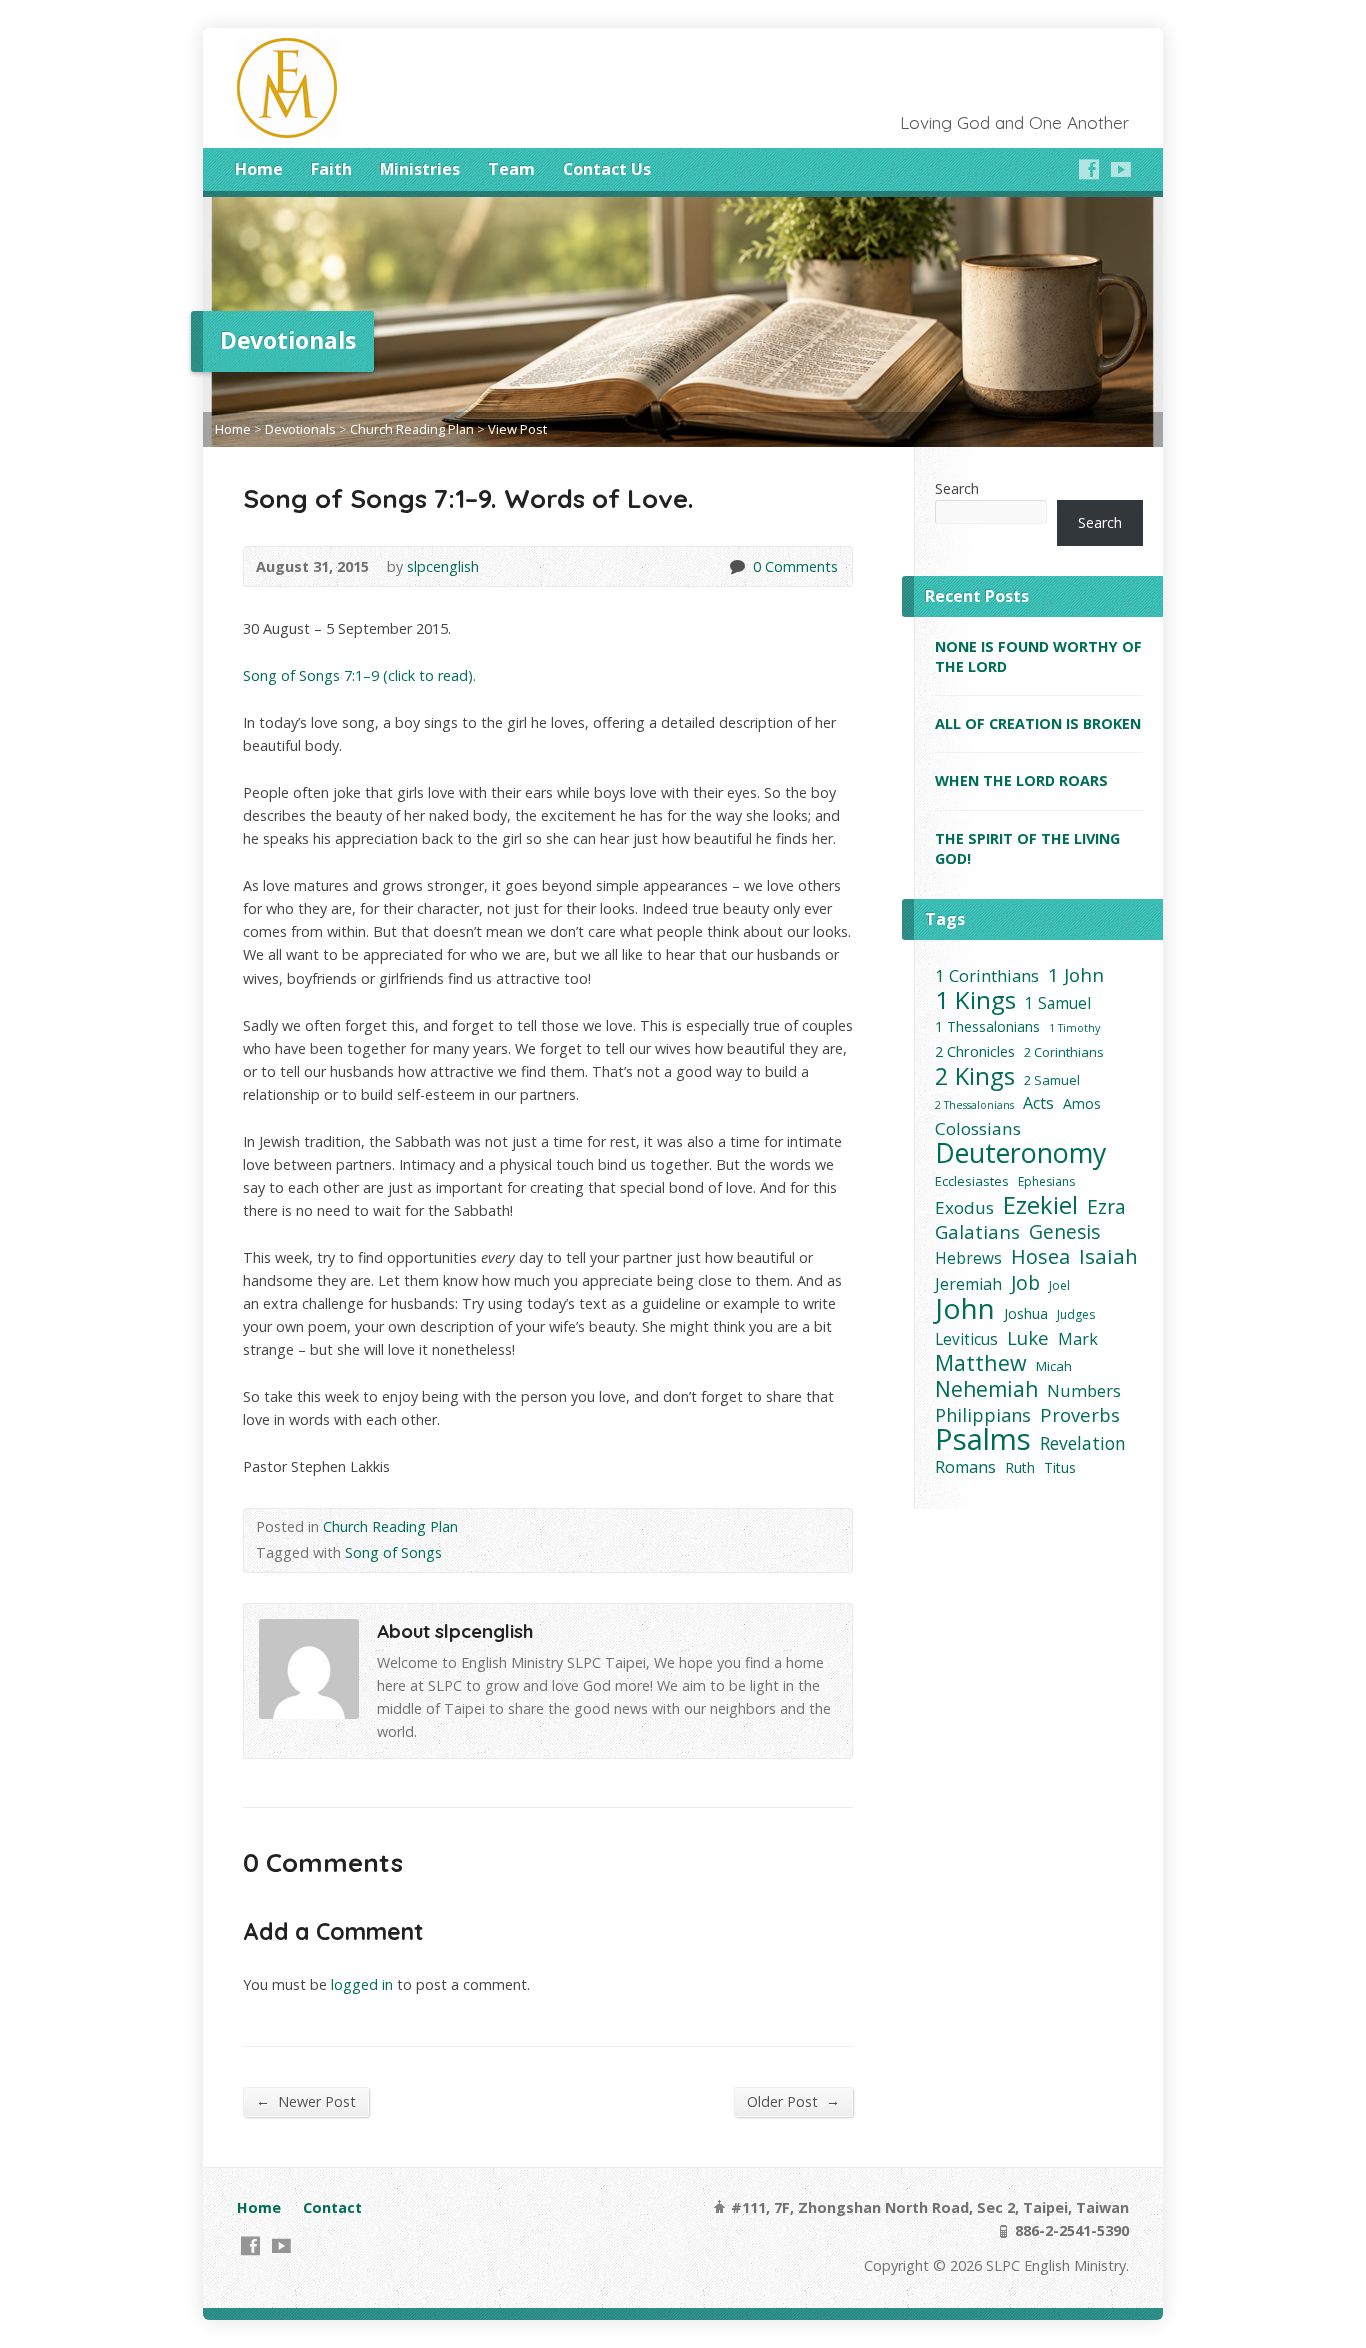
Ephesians (1046, 1181)
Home (259, 169)
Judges (1076, 1314)
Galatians (977, 1231)
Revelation (1083, 1443)
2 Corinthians (1064, 1052)
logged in (362, 1984)
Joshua (1026, 1313)
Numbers (1084, 1390)
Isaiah (1108, 1256)
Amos (1082, 1103)
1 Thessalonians (987, 1026)
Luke (1028, 1337)
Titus (1060, 1467)
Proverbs (1080, 1414)
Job (1025, 1282)
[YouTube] (1121, 169)
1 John (1076, 975)
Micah (1054, 1366)
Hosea (1040, 1256)
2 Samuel (1052, 1080)
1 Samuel (1058, 1003)
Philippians (983, 1415)
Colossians (978, 1128)
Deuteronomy (1020, 1152)
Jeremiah (968, 1284)
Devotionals (300, 429)
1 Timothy (1074, 1028)
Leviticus (966, 1339)
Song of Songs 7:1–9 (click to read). (359, 675)
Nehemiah (986, 1389)
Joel (1059, 1285)
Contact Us (607, 169)
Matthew (981, 1362)
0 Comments (736, 566)
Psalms (983, 1439)
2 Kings (975, 1075)
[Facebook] (1089, 169)
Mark (1078, 1339)
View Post (517, 429)
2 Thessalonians (974, 1105)
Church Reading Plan (412, 429)
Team (511, 169)
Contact (332, 2207)
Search (957, 488)
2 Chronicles (975, 1051)
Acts (1038, 1103)
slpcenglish (443, 566)
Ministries (420, 169)
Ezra (1106, 1206)
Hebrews (968, 1258)
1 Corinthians (987, 975)
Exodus (964, 1207)
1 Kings (975, 999)
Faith (331, 169)
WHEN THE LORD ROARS (1021, 780)
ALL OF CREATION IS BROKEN (1038, 723)
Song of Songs (393, 1552)
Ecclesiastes (972, 1181)
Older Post (793, 2101)
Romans (965, 1467)
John (965, 1308)
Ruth (1020, 1467)
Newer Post (306, 2101)
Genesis (1064, 1231)
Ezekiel (1040, 1204)
